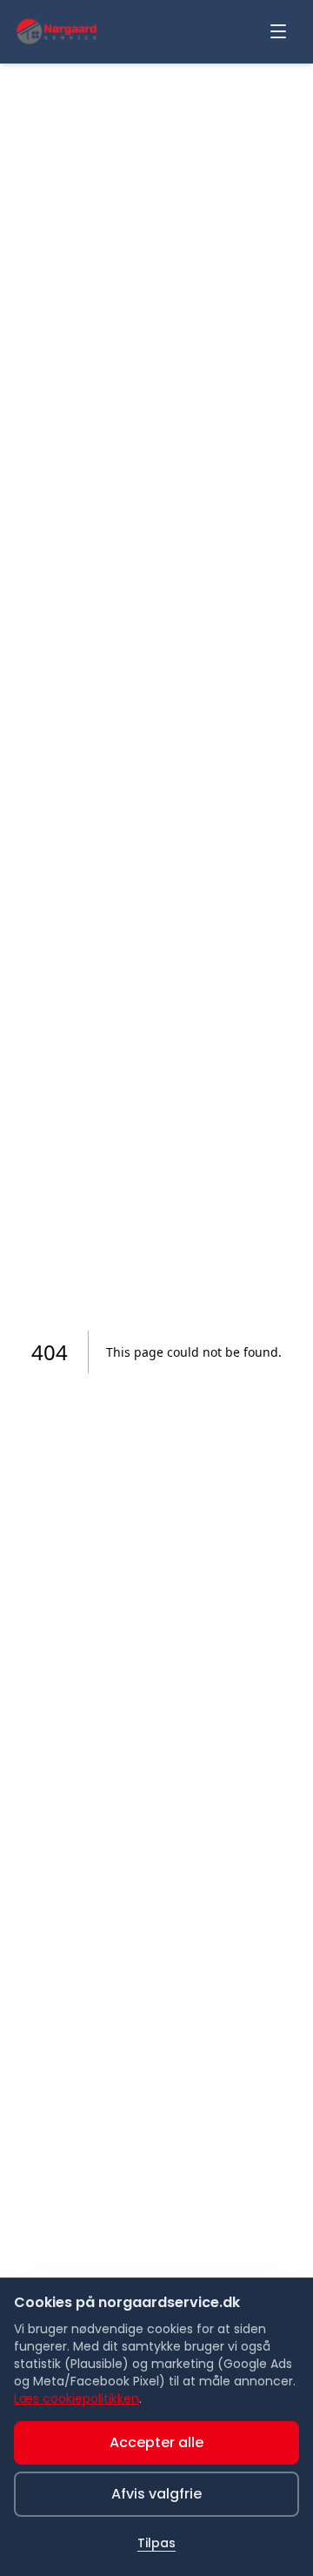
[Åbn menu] (278, 31)
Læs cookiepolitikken (77, 2398)
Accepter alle (156, 2442)
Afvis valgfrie (156, 2494)
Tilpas (156, 2543)
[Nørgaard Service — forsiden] (57, 31)
